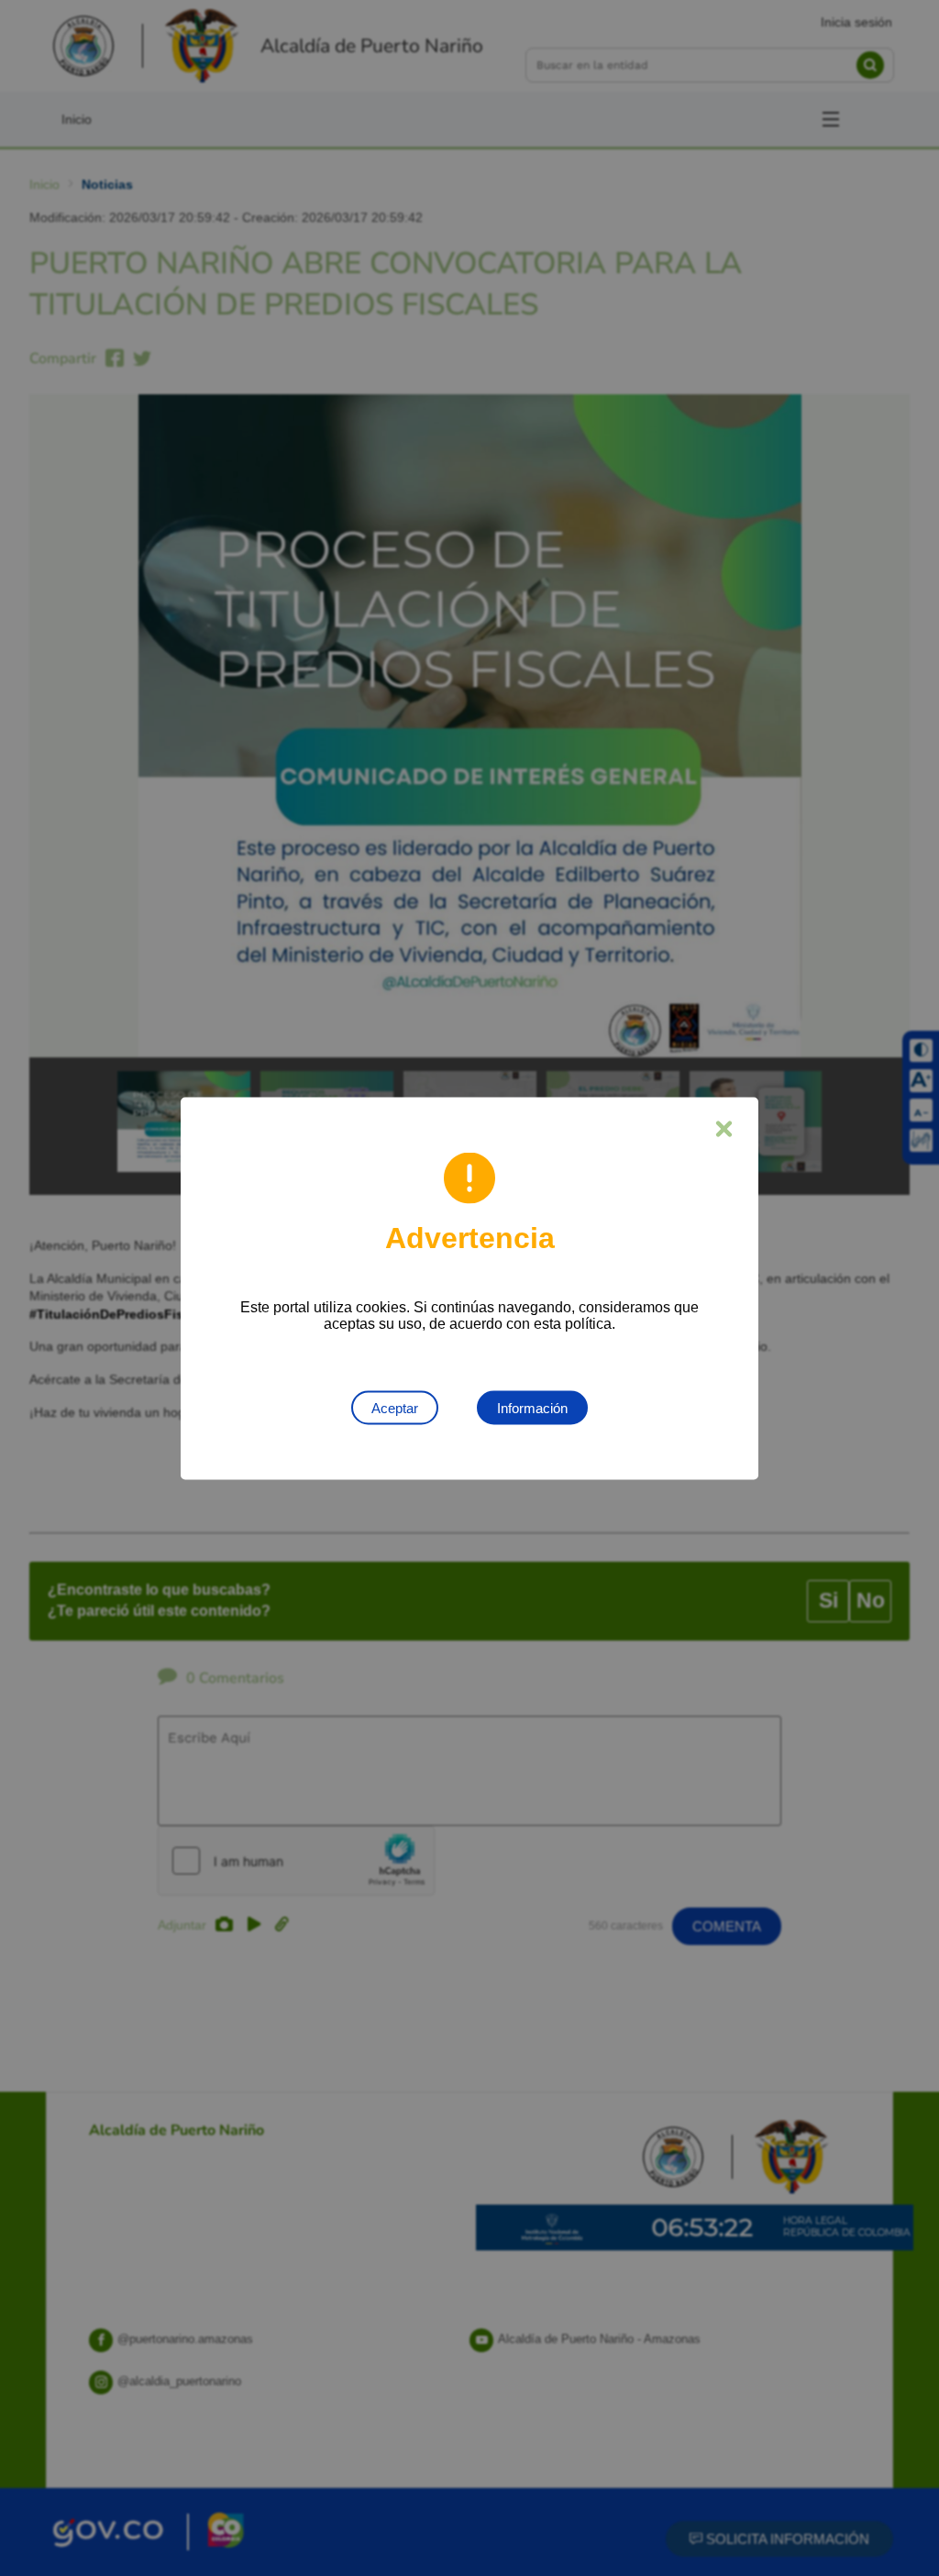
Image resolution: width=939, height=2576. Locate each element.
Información (532, 1407)
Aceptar (395, 1407)
